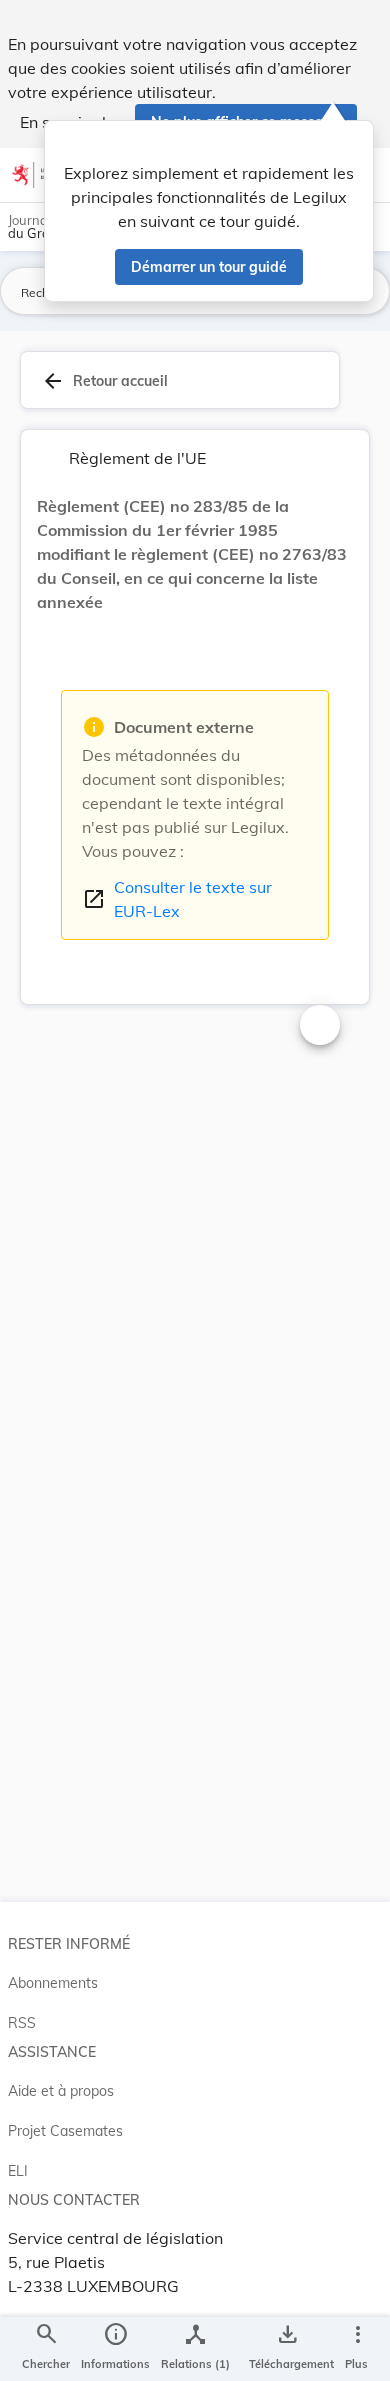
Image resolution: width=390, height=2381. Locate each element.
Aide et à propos (61, 2091)
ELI (18, 2171)
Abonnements (53, 1983)
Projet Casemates (65, 2131)
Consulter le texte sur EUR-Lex (177, 899)
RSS (22, 2023)
